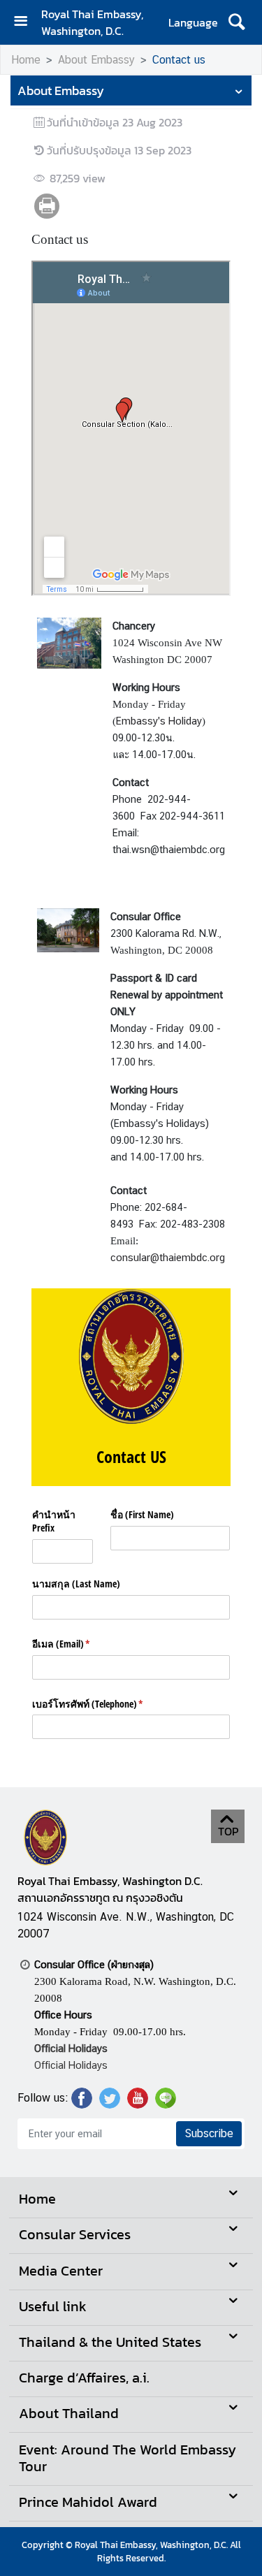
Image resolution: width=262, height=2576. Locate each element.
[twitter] (110, 2104)
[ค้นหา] (236, 22)
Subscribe (209, 2133)
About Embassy (96, 60)
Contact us (179, 60)
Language (193, 22)
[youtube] (138, 2104)
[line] (166, 2104)
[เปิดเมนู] (26, 23)
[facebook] (82, 2104)
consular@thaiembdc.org (168, 1257)
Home (26, 60)
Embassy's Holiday (159, 721)
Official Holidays (71, 2065)
